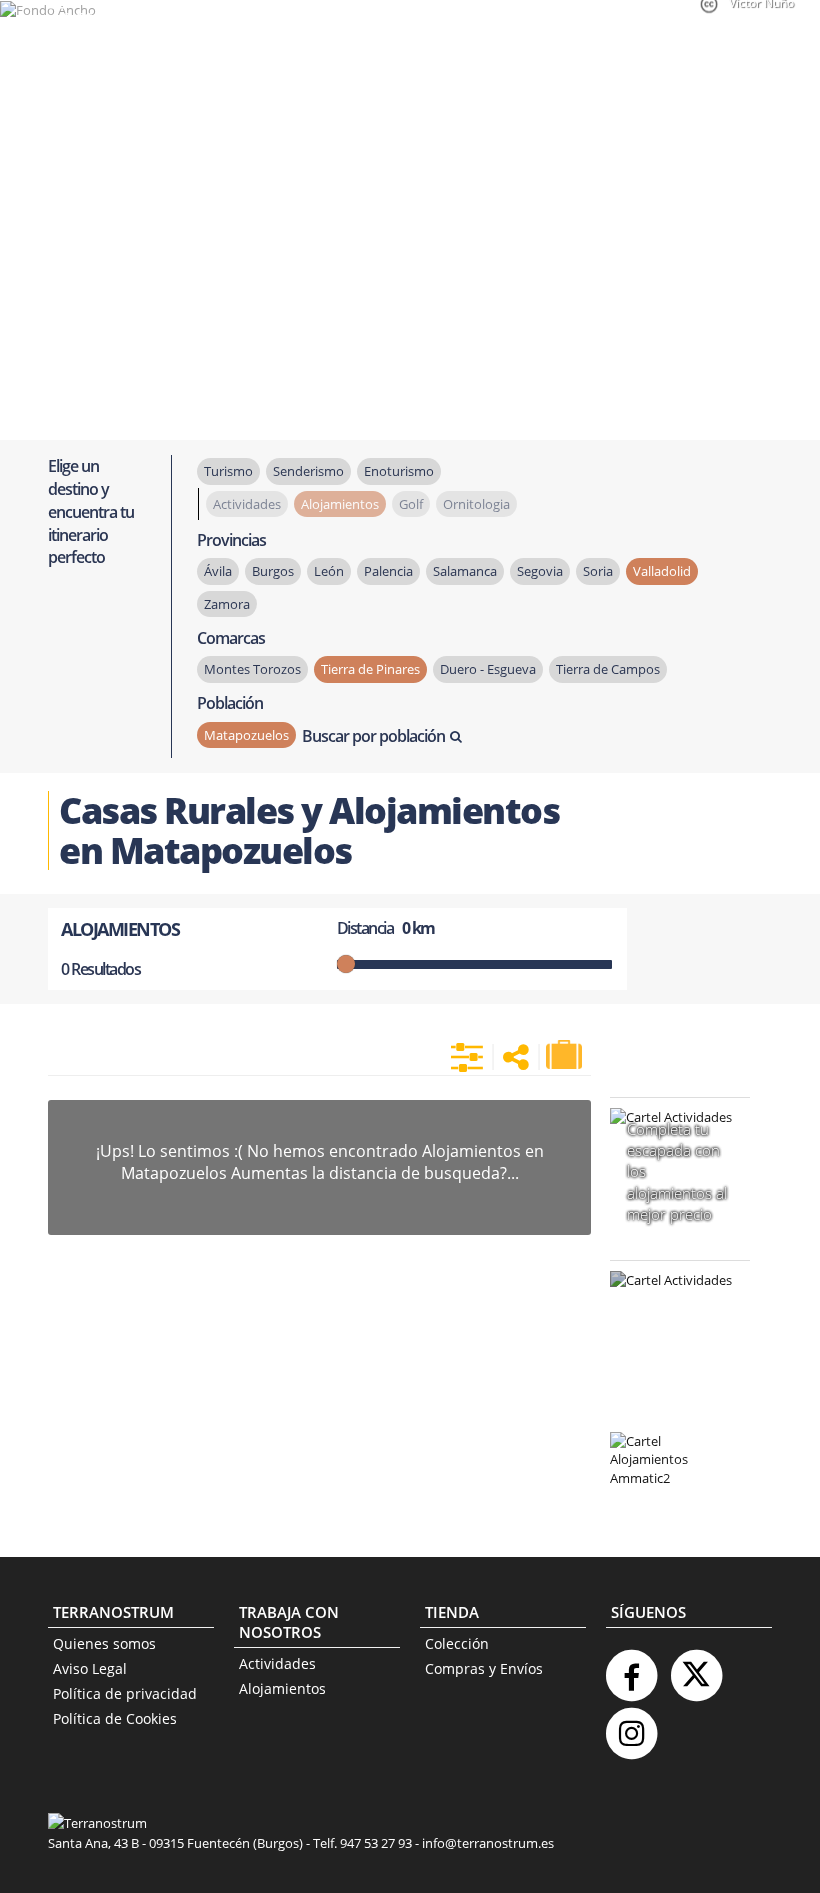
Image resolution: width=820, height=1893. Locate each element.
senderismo (308, 471)
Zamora (227, 604)
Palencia (388, 571)
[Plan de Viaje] (566, 1055)
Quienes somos (104, 1643)
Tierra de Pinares (370, 669)
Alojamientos (282, 1688)
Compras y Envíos (484, 1668)
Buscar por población (373, 736)
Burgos (273, 571)
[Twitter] (696, 1667)
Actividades (277, 1663)
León (329, 571)
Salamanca (465, 571)
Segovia (540, 571)
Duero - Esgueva (488, 669)
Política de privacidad (125, 1693)
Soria (598, 571)
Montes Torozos (252, 669)
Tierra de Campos (608, 669)
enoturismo (399, 471)
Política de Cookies (115, 1718)
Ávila (218, 571)
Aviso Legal (90, 1668)
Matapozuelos (246, 735)
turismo (228, 471)
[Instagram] (631, 1725)
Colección (457, 1643)
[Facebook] (631, 1667)
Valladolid (662, 571)
